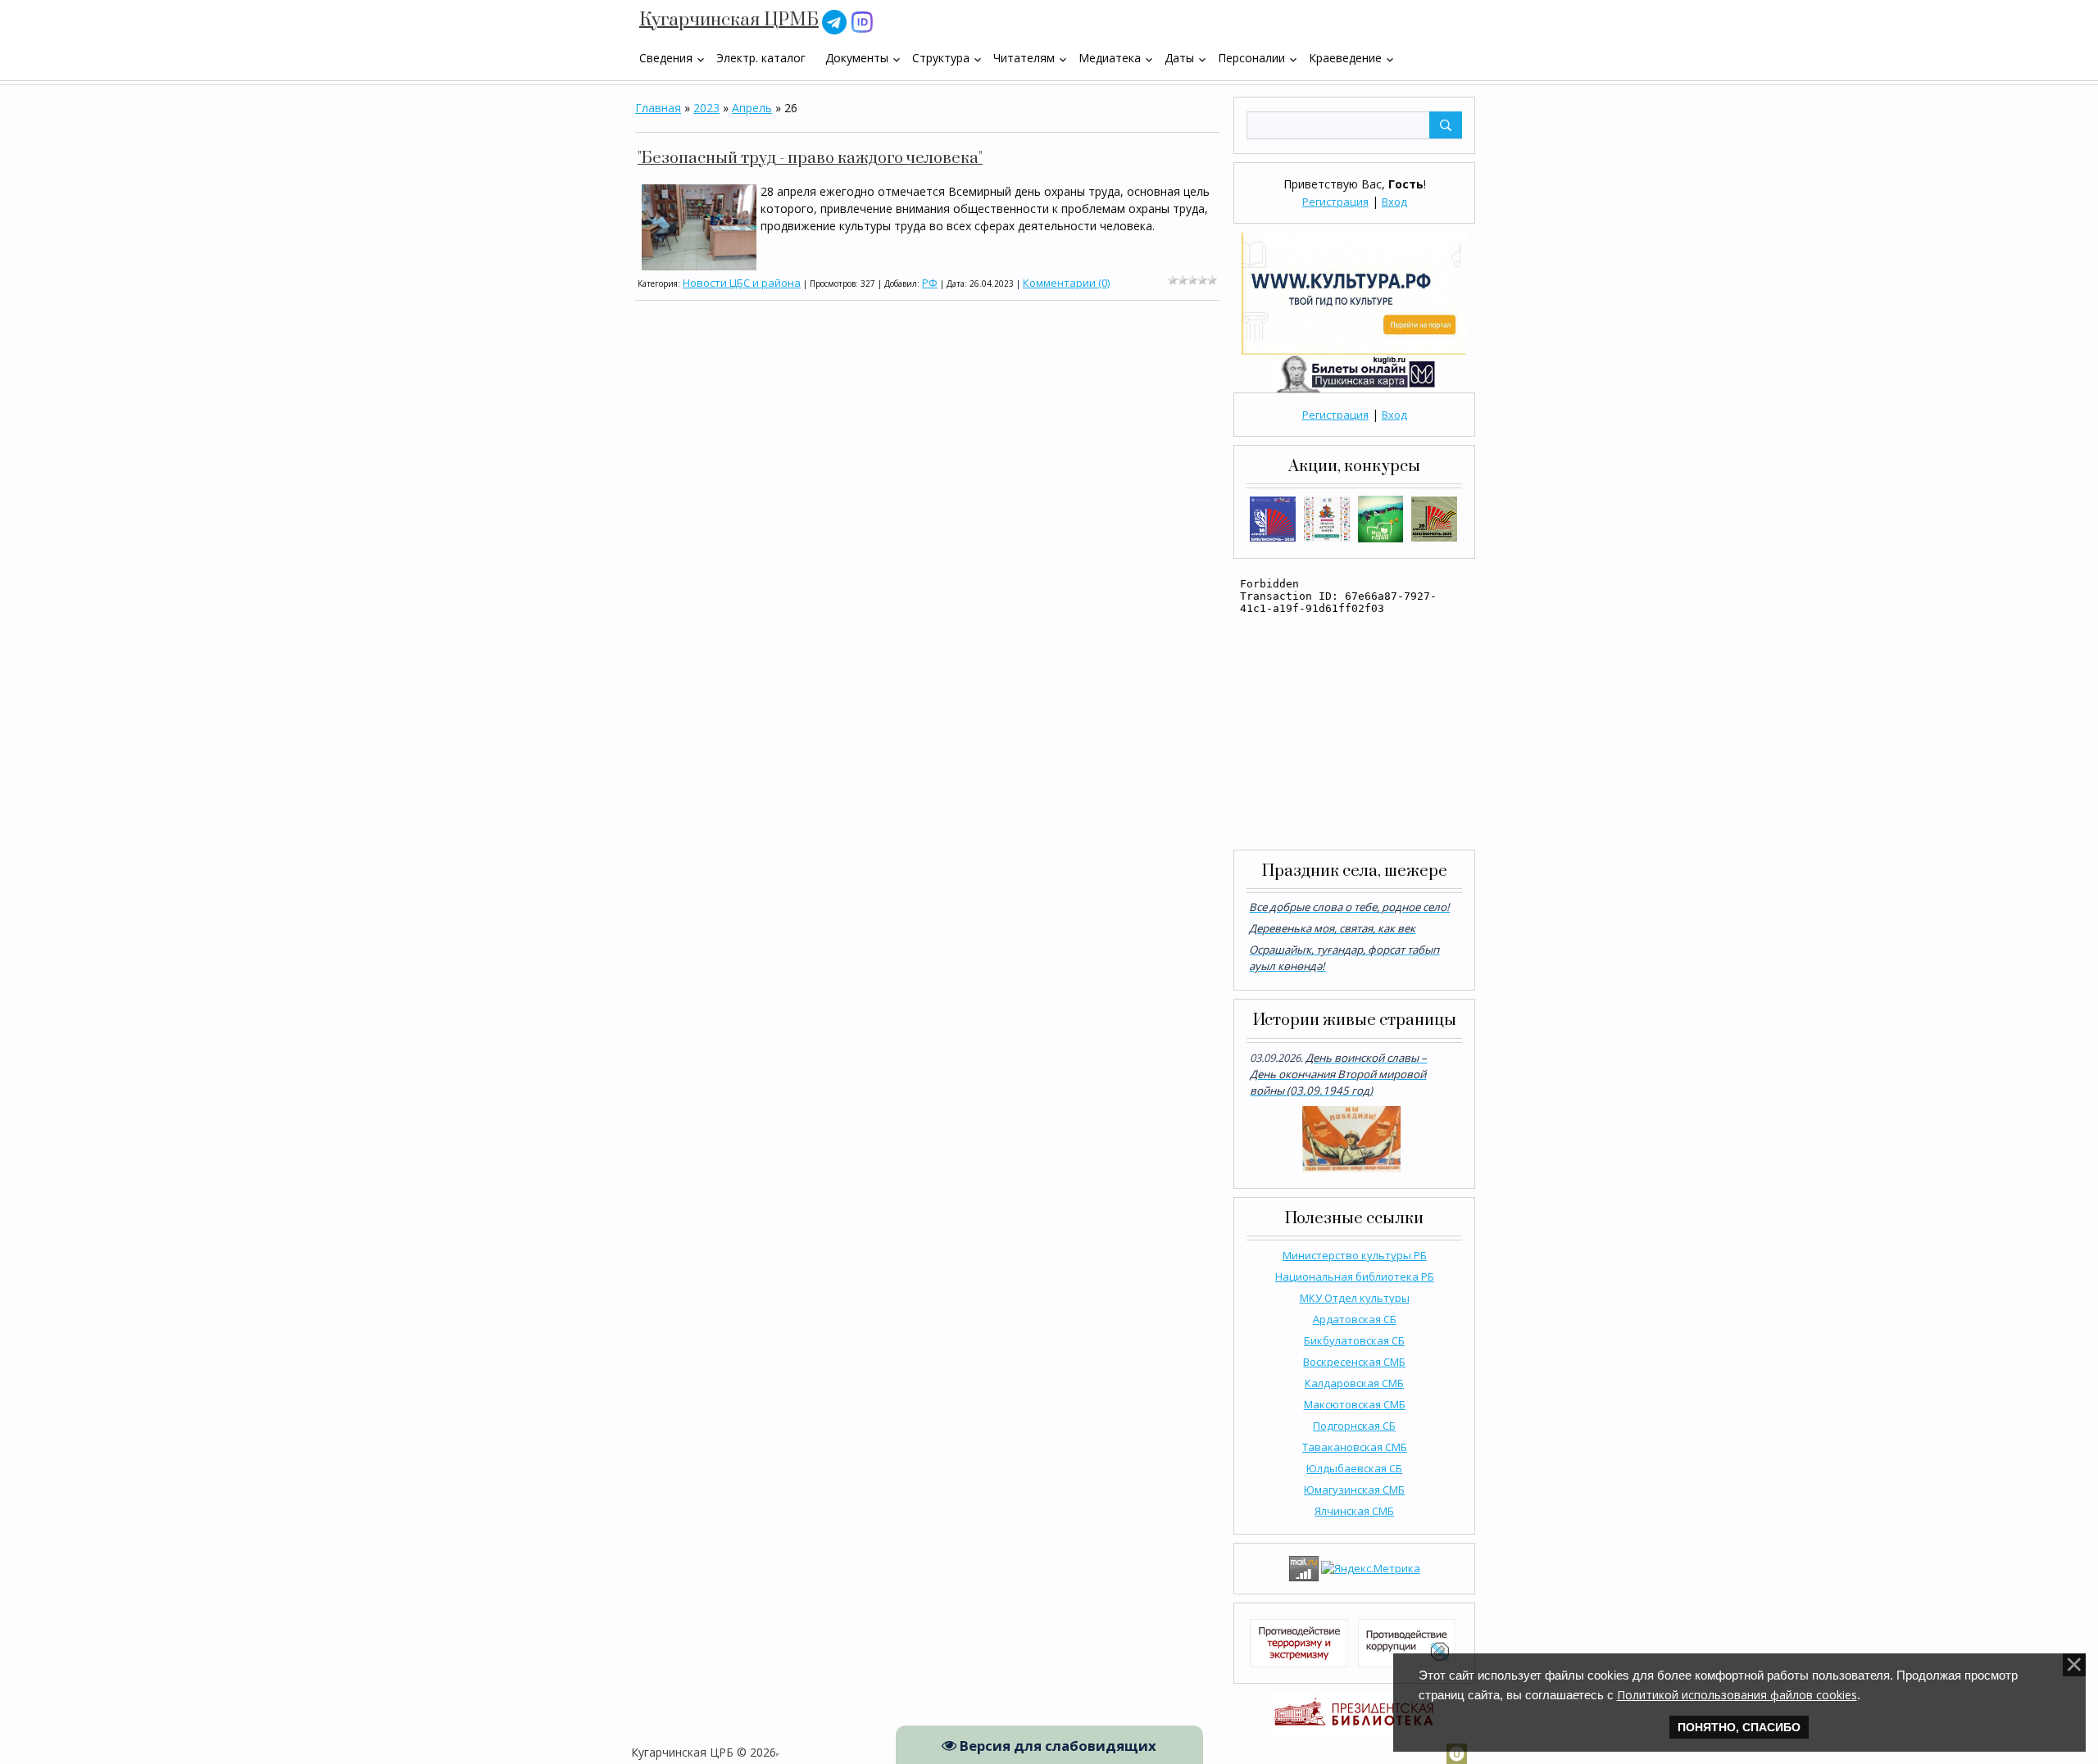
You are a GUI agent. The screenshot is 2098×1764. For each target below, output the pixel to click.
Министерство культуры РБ (1355, 1255)
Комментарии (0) (1066, 283)
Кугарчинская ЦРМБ (729, 20)
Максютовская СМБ (1355, 1404)
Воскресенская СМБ (1354, 1362)
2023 (706, 108)
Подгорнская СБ (1354, 1426)
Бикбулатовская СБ (1354, 1340)
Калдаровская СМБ (1354, 1383)
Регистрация (1335, 202)
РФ (930, 283)
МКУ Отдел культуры (1355, 1298)
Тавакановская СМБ (1355, 1447)
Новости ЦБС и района (742, 283)
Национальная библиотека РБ (1355, 1277)
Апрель (752, 108)
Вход (1394, 202)
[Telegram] (834, 21)
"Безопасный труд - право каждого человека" (810, 159)
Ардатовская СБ (1355, 1319)
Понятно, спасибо (1739, 1727)
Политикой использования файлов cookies (1737, 1695)
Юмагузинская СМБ (1354, 1490)
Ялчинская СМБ (1354, 1511)
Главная (658, 108)
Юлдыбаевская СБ (1354, 1468)
